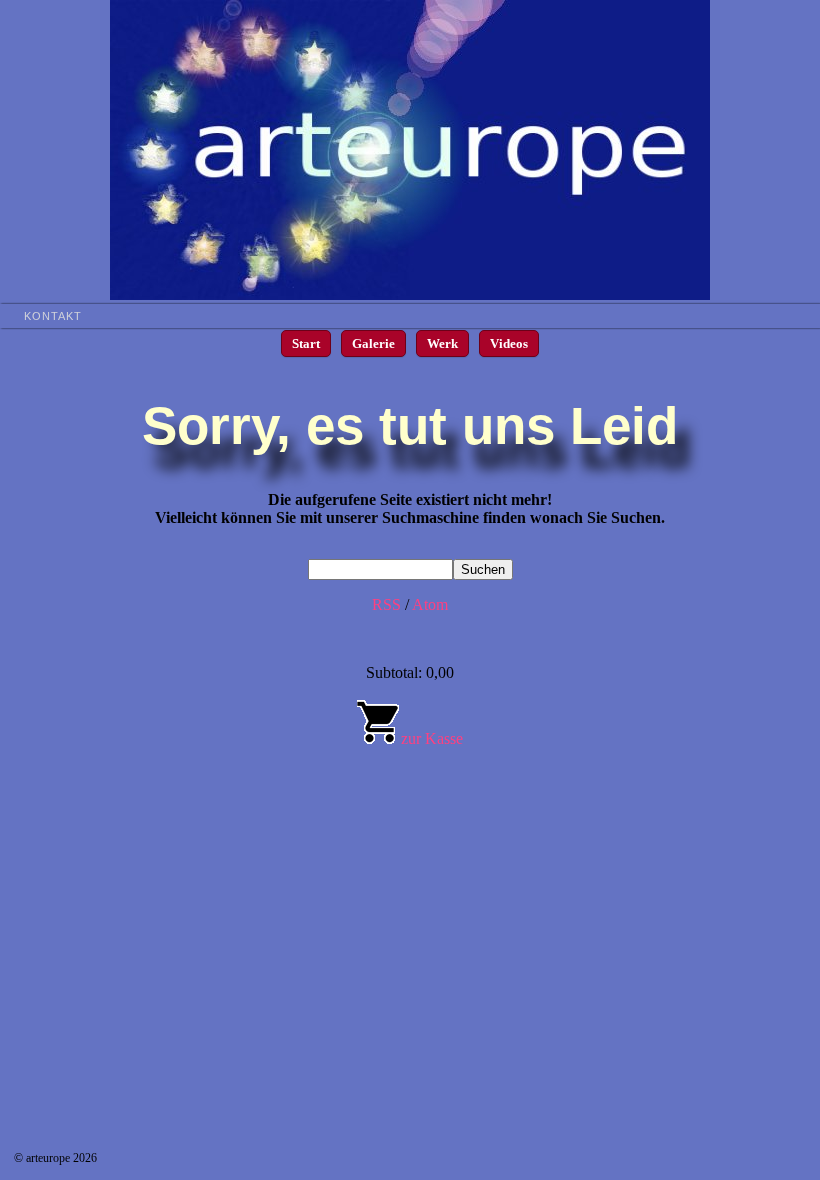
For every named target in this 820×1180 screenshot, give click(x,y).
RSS (386, 604)
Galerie (373, 343)
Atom (430, 604)
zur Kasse (432, 738)
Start (306, 343)
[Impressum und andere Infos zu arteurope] (410, 294)
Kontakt (53, 316)
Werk (442, 343)
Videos (509, 343)
